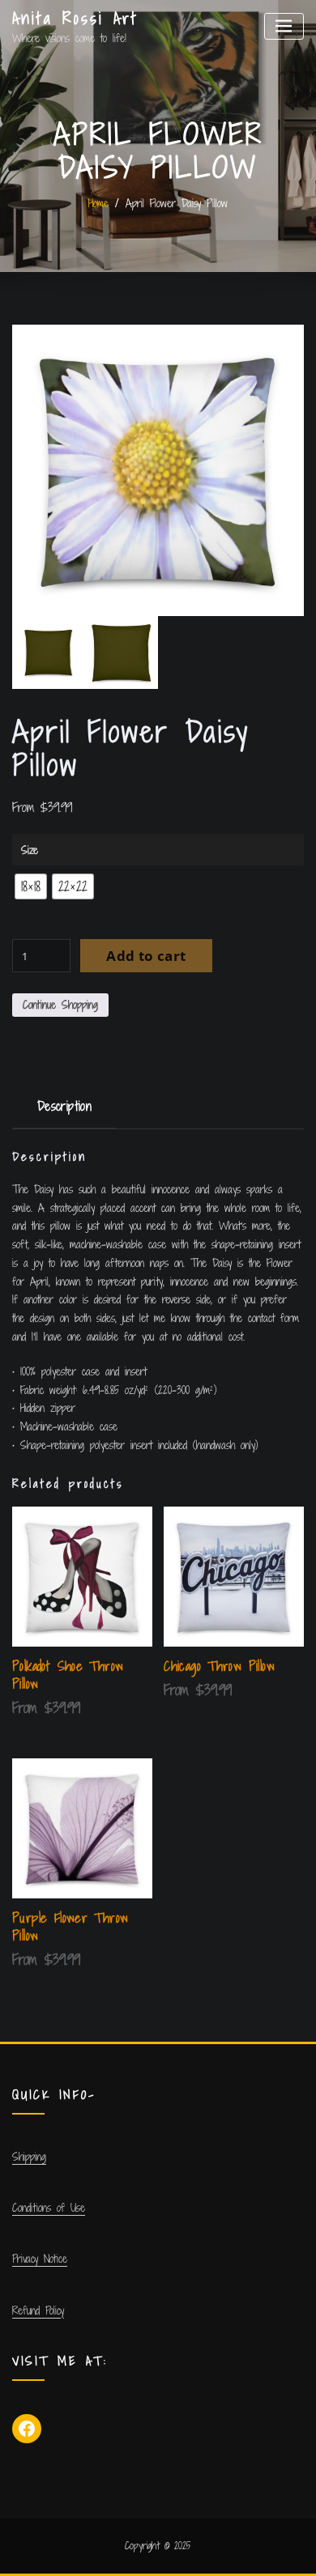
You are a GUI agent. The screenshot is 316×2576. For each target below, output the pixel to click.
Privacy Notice (40, 2259)
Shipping (29, 2157)
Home (98, 203)
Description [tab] (64, 1106)
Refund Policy (38, 2310)
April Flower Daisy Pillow (177, 203)
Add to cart (146, 956)
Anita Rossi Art (75, 18)
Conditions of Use (49, 2208)
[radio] (31, 886)
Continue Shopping (60, 1005)
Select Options (176, 1691)
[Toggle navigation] (284, 26)
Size (30, 850)
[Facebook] (27, 2429)
